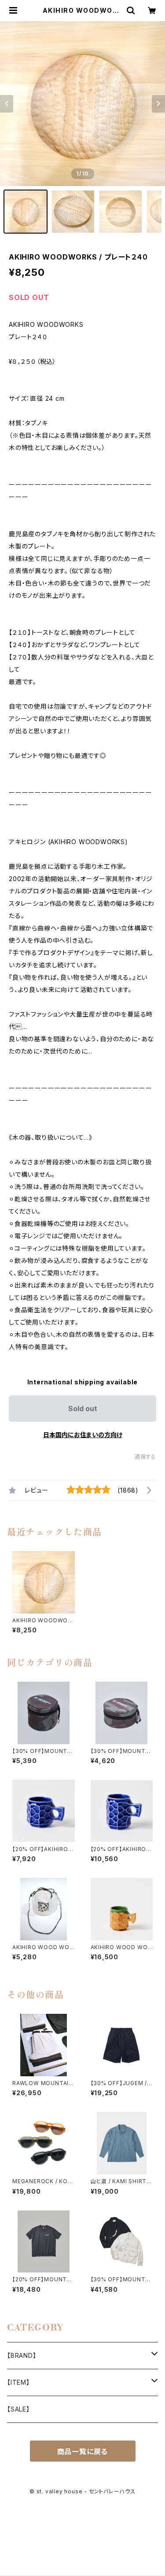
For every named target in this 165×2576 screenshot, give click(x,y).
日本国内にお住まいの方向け (83, 1435)
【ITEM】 (18, 2382)
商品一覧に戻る (83, 2452)
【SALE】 (18, 2409)
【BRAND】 (22, 2355)
